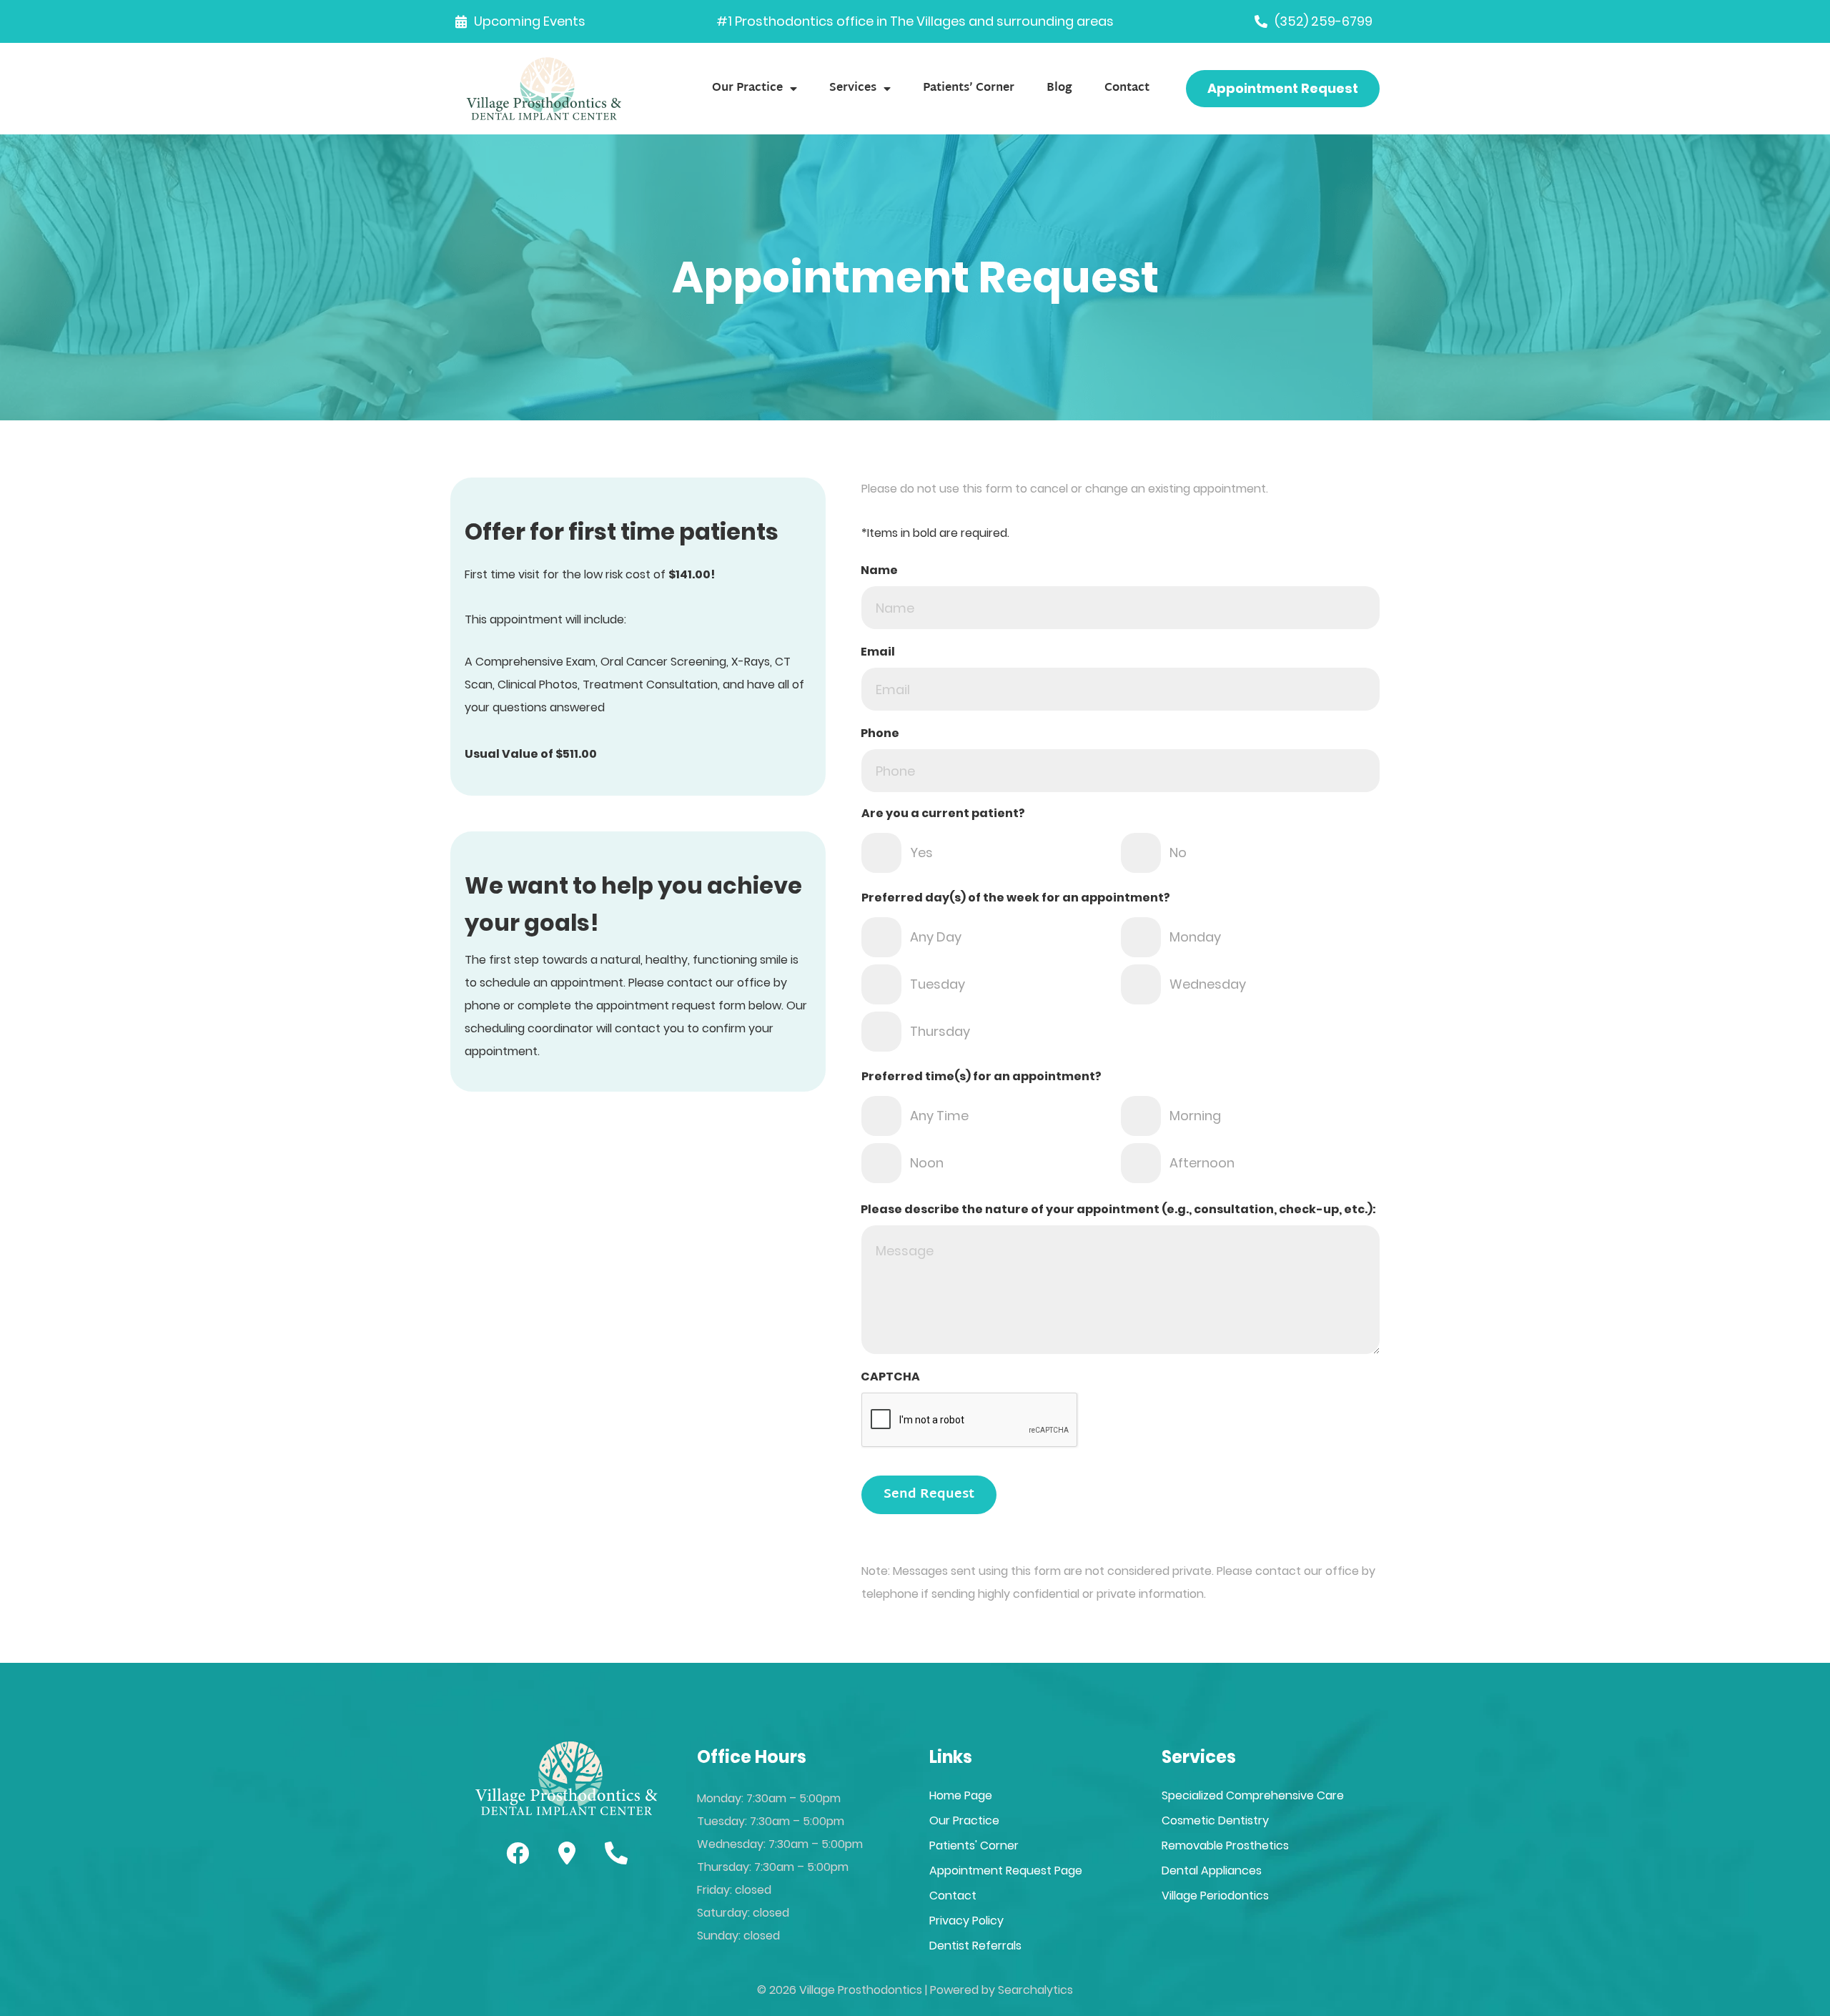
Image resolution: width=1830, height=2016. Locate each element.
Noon (927, 1163)
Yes (921, 853)
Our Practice (747, 88)
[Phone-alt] (616, 1853)
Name (879, 570)
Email (878, 652)
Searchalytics (1035, 1990)
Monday (1195, 937)
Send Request (929, 1494)
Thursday (940, 1031)
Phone (880, 733)
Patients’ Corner (969, 88)
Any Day (936, 937)
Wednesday (1208, 984)
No (1178, 853)
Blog (1059, 88)
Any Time (939, 1116)
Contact (1127, 88)
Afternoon (1202, 1163)
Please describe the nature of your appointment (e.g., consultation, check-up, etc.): (1118, 1209)
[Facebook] (518, 1853)
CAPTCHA (890, 1377)
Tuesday (938, 984)
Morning (1195, 1116)
